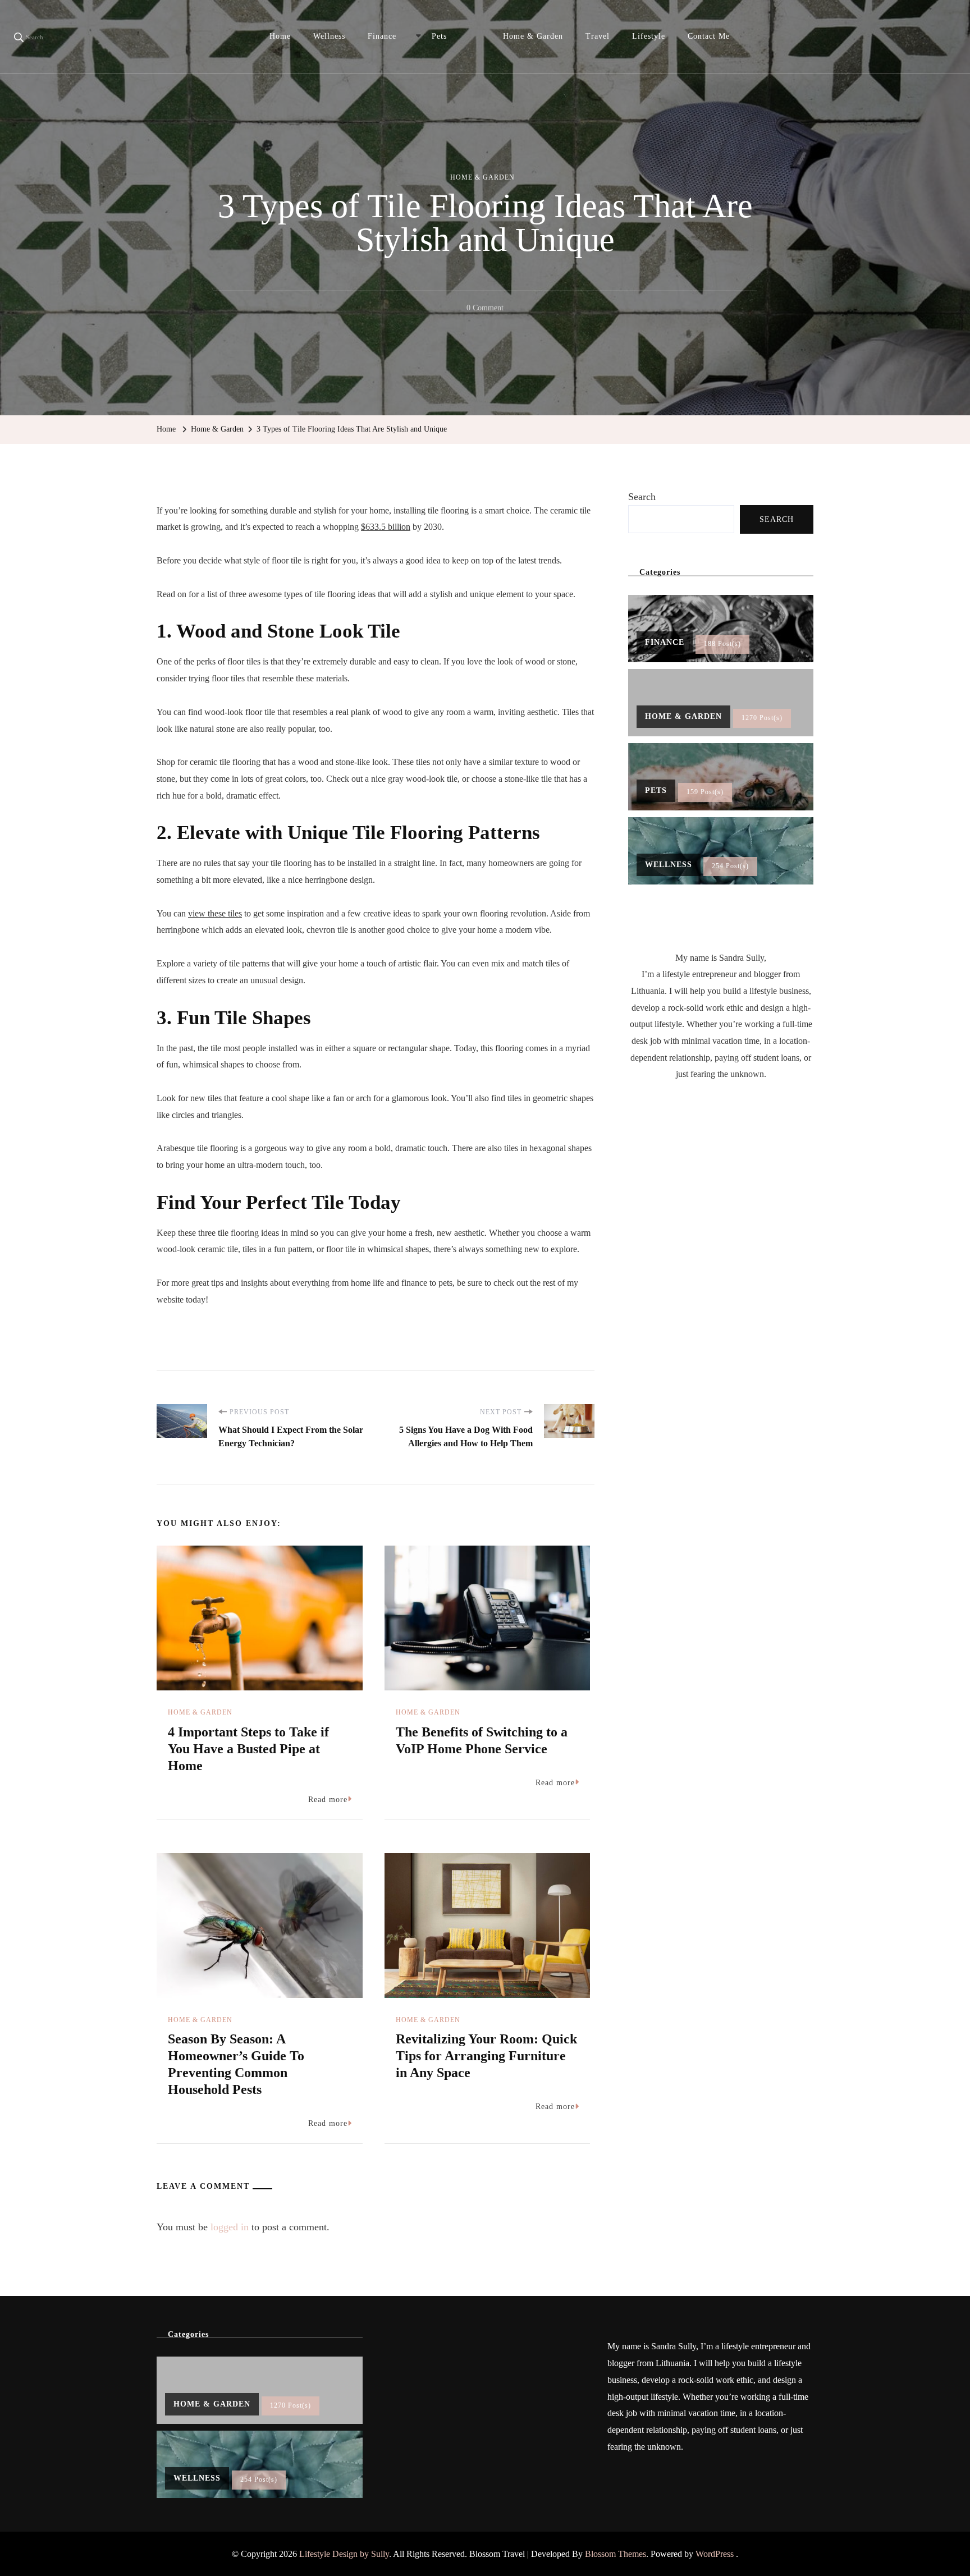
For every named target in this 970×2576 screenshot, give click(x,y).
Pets (439, 36)
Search (642, 497)
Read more (328, 1800)
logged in (230, 2227)
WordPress (715, 2554)
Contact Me (709, 36)
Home (280, 36)
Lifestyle (649, 36)
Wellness (329, 36)
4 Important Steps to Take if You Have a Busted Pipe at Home (248, 1749)
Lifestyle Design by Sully (344, 2554)
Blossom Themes (616, 2554)
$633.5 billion (386, 527)
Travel (598, 36)
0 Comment (485, 310)
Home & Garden (533, 36)
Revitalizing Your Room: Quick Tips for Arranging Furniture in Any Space (486, 2056)
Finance (382, 36)
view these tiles (215, 913)
